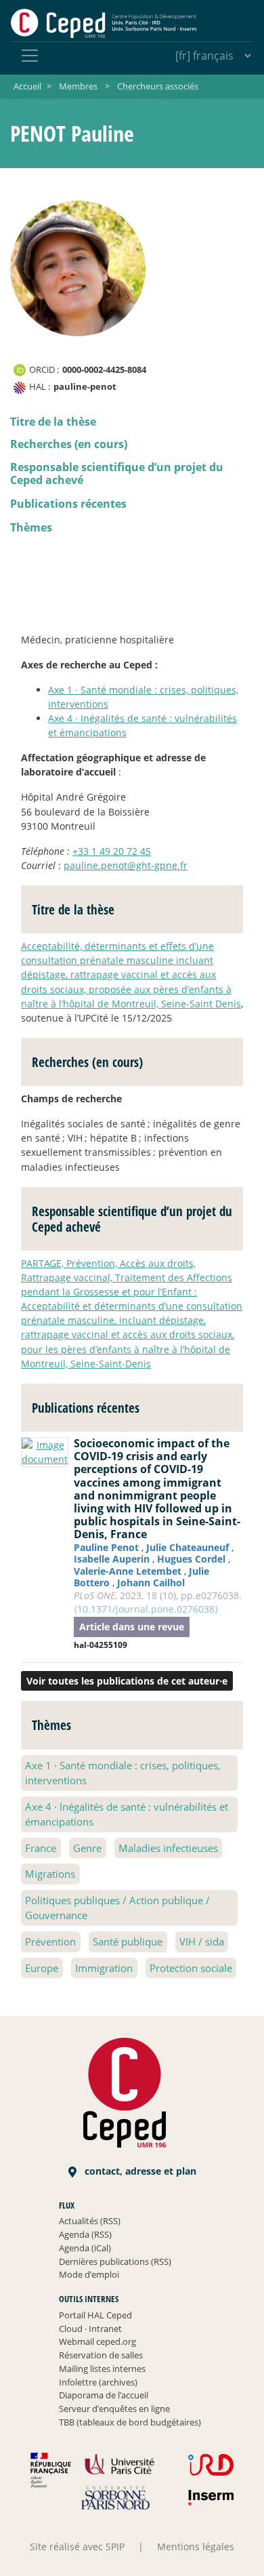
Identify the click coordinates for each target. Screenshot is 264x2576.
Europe (42, 1968)
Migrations (50, 1874)
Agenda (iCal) (85, 2248)
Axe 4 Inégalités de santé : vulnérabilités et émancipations (127, 1814)
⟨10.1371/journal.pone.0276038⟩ (146, 1609)
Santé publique (128, 1941)
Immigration (104, 1968)
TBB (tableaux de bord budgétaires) (130, 2422)
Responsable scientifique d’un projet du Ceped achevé (117, 474)
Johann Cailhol (151, 1583)
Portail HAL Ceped (95, 2315)
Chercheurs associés (158, 86)
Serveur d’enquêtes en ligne (114, 2409)
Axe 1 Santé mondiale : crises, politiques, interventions (123, 1773)
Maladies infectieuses (168, 1848)
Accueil (27, 86)
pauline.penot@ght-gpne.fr (126, 865)
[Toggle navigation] (30, 56)
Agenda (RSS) (85, 2234)
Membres (78, 86)
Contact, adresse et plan (139, 2171)
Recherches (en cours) (69, 444)
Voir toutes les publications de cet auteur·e (127, 1681)
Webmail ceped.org (97, 2341)
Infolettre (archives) (98, 2382)
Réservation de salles (101, 2355)
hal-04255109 (101, 1645)
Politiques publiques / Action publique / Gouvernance (117, 1908)
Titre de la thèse (53, 422)
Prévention (50, 1941)
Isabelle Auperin (112, 1559)
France (41, 1848)
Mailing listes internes (102, 2369)
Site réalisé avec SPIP (77, 2547)
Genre (87, 1848)
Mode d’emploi (89, 2274)
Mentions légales (196, 2547)
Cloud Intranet (90, 2329)
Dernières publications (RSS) (115, 2261)
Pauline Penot (106, 1547)
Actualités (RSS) (90, 2221)
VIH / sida (202, 1941)
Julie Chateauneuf (188, 1547)
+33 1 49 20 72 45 (112, 851)
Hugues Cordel (191, 1559)
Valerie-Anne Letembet (128, 1571)
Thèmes (31, 527)
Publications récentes (68, 504)
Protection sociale (191, 1968)
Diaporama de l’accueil (104, 2395)
